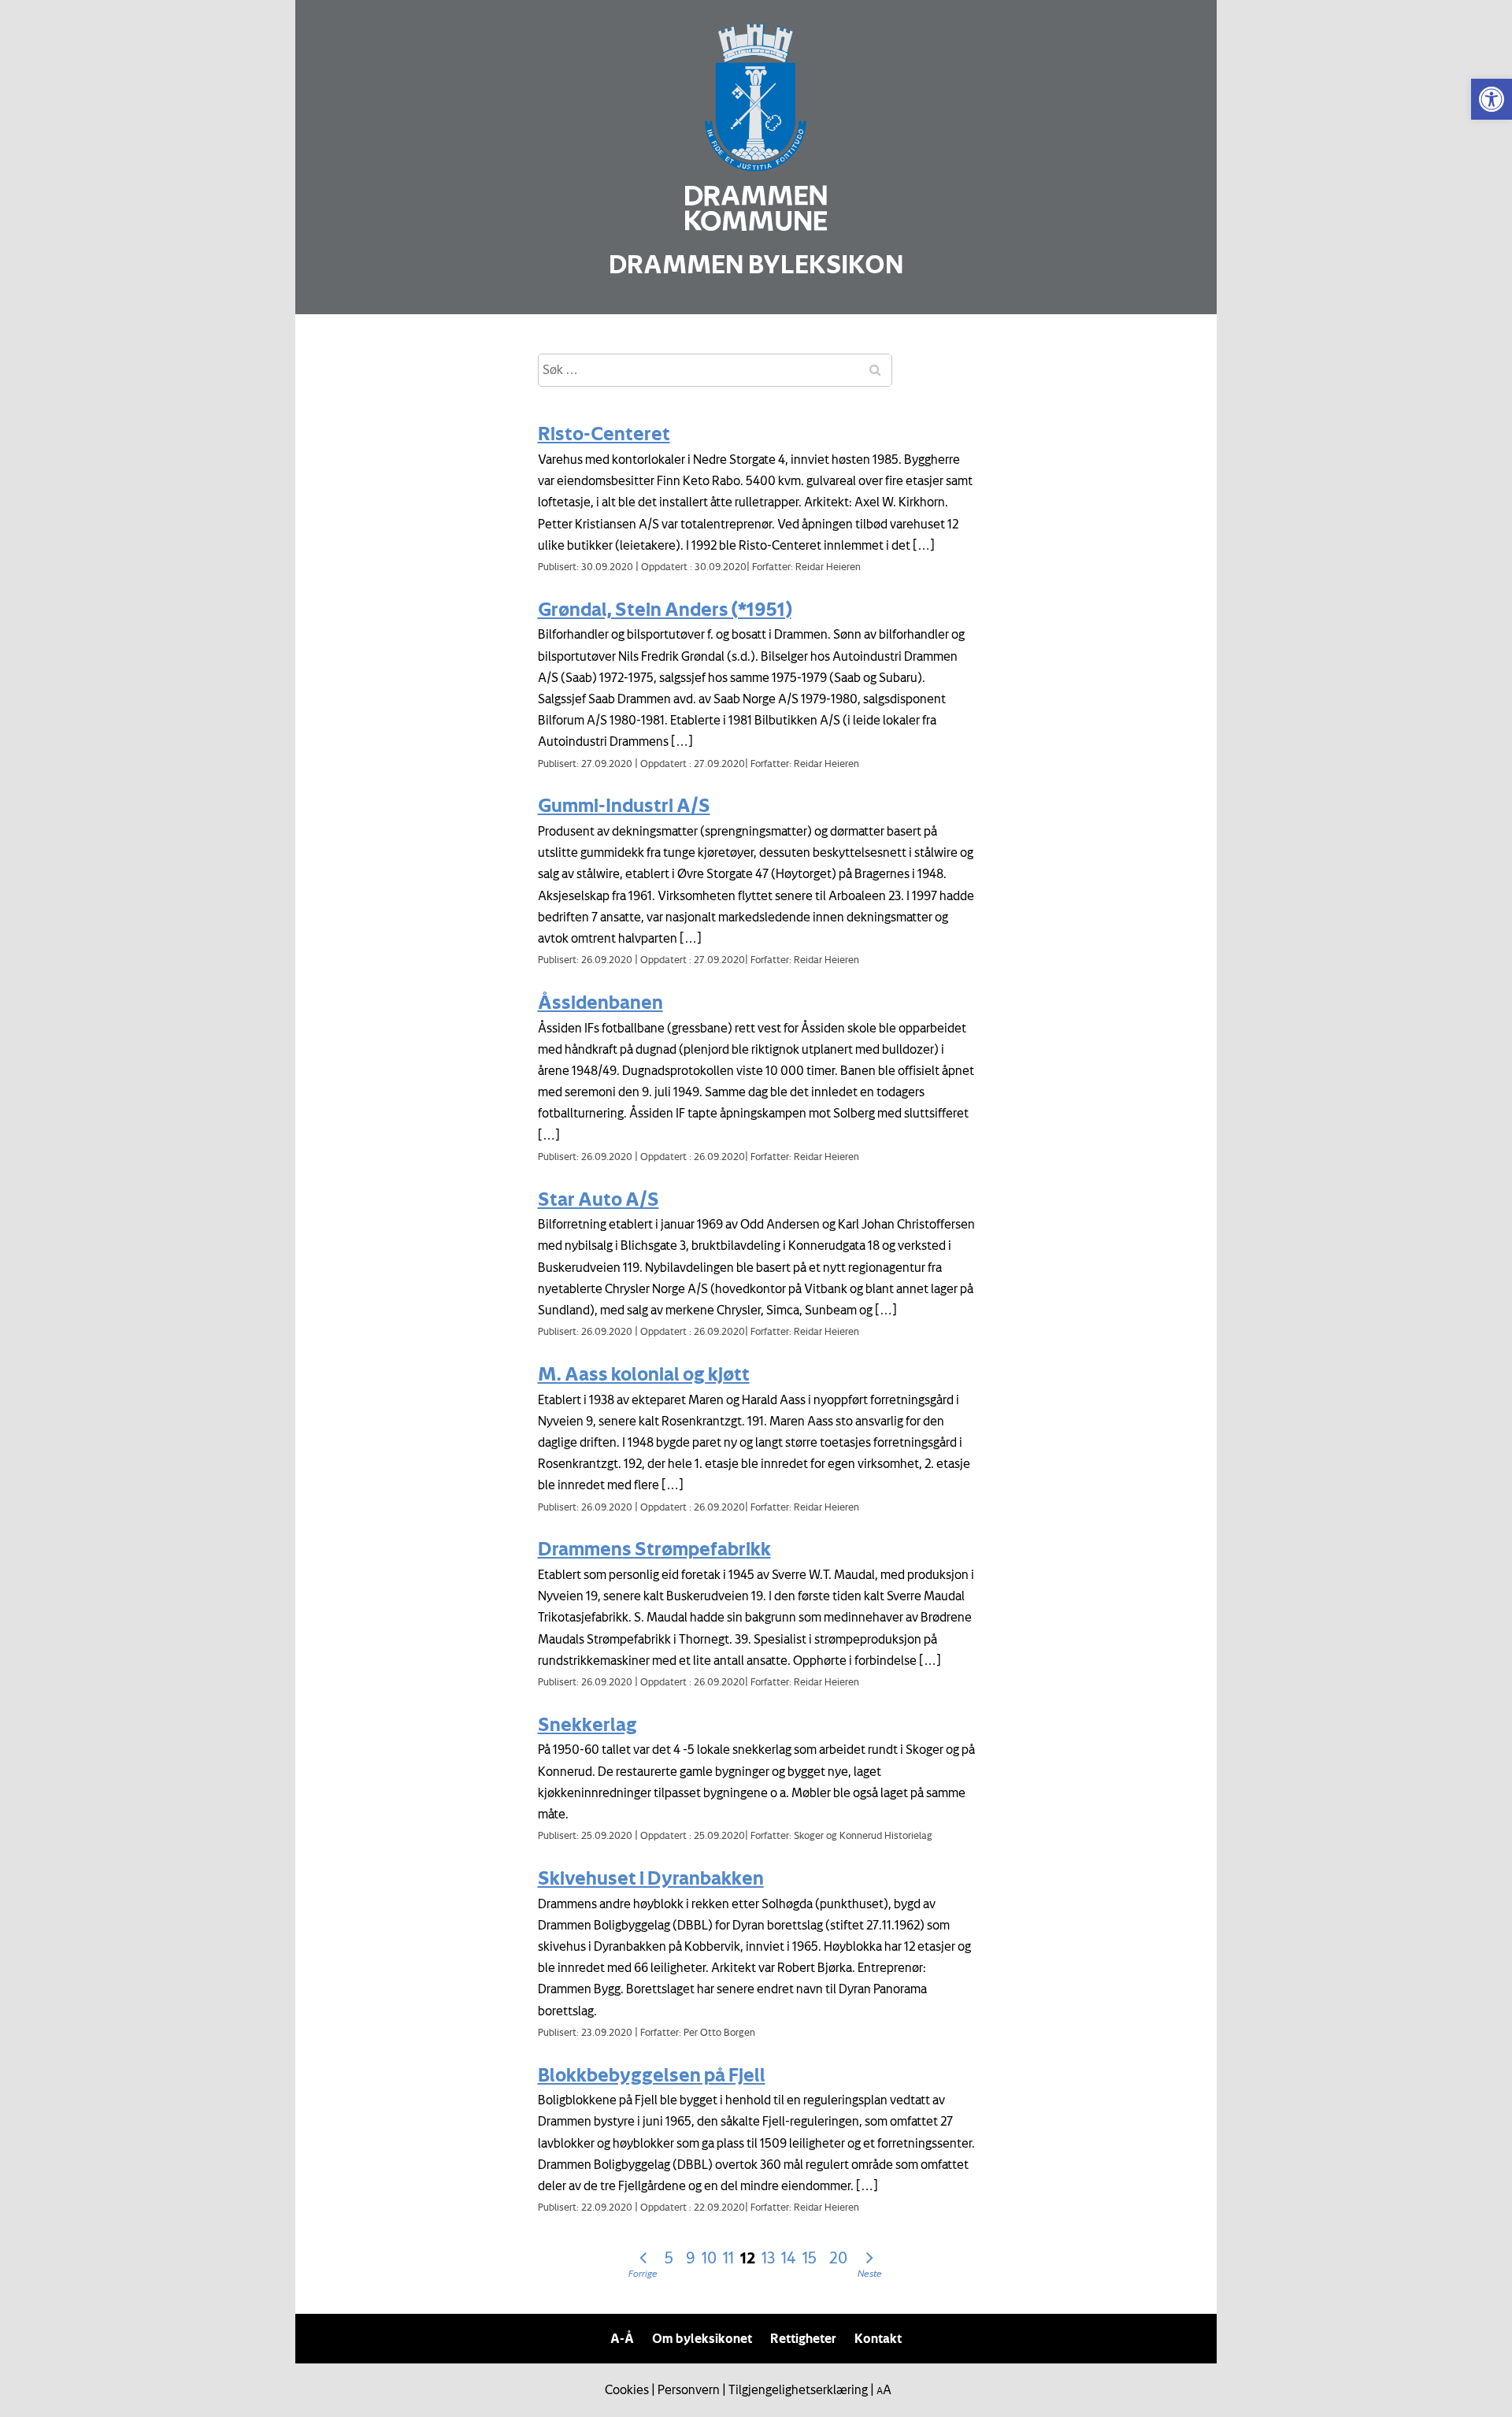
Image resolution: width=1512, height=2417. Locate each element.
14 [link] (789, 2258)
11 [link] (728, 2258)
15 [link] (810, 2258)
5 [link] (669, 2258)
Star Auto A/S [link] (598, 1199)
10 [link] (709, 2258)
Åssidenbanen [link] (600, 1002)
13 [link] (768, 2258)
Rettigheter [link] (803, 2338)
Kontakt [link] (878, 2338)
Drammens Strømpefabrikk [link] (654, 1548)
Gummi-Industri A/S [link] (624, 805)
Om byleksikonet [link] (702, 2338)
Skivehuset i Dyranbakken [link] (651, 1878)
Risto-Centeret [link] (604, 433)
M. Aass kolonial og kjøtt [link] (644, 1373)
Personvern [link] (689, 2389)
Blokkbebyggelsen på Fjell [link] (652, 2074)
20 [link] (838, 2258)
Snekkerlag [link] (587, 1724)
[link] (1492, 99)
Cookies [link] (627, 2389)
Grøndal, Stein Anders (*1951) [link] (665, 609)
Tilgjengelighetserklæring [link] (798, 2389)
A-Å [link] (622, 2338)
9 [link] (691, 2258)
